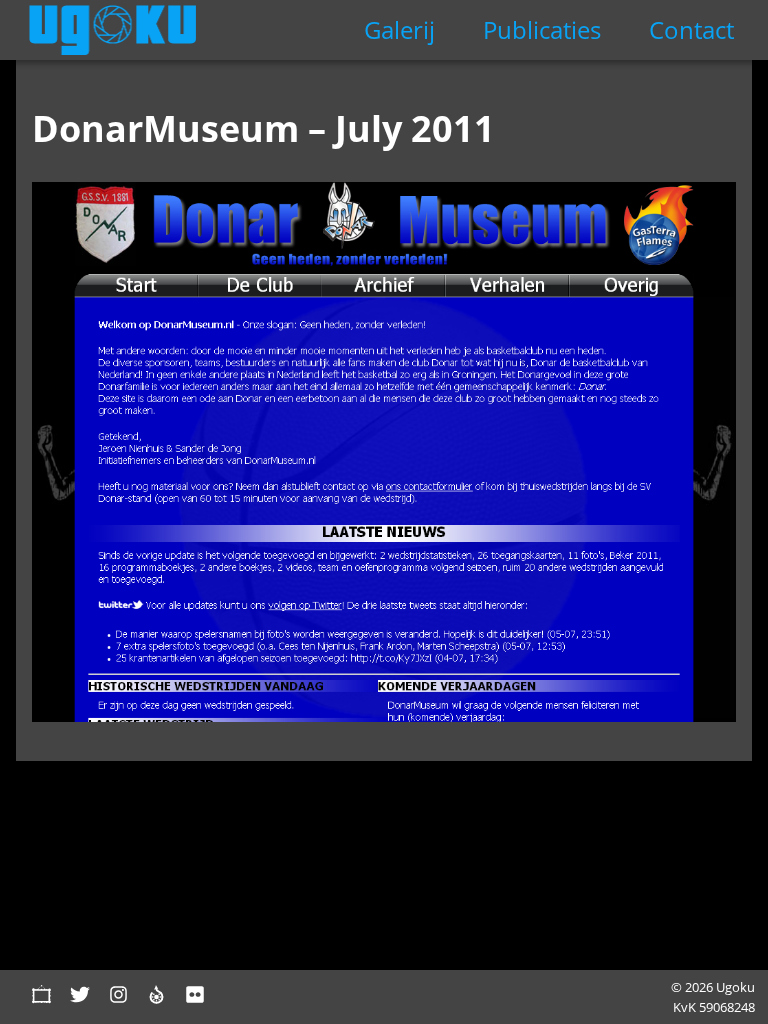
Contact (691, 29)
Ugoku (112, 30)
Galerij (399, 29)
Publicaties (542, 29)
